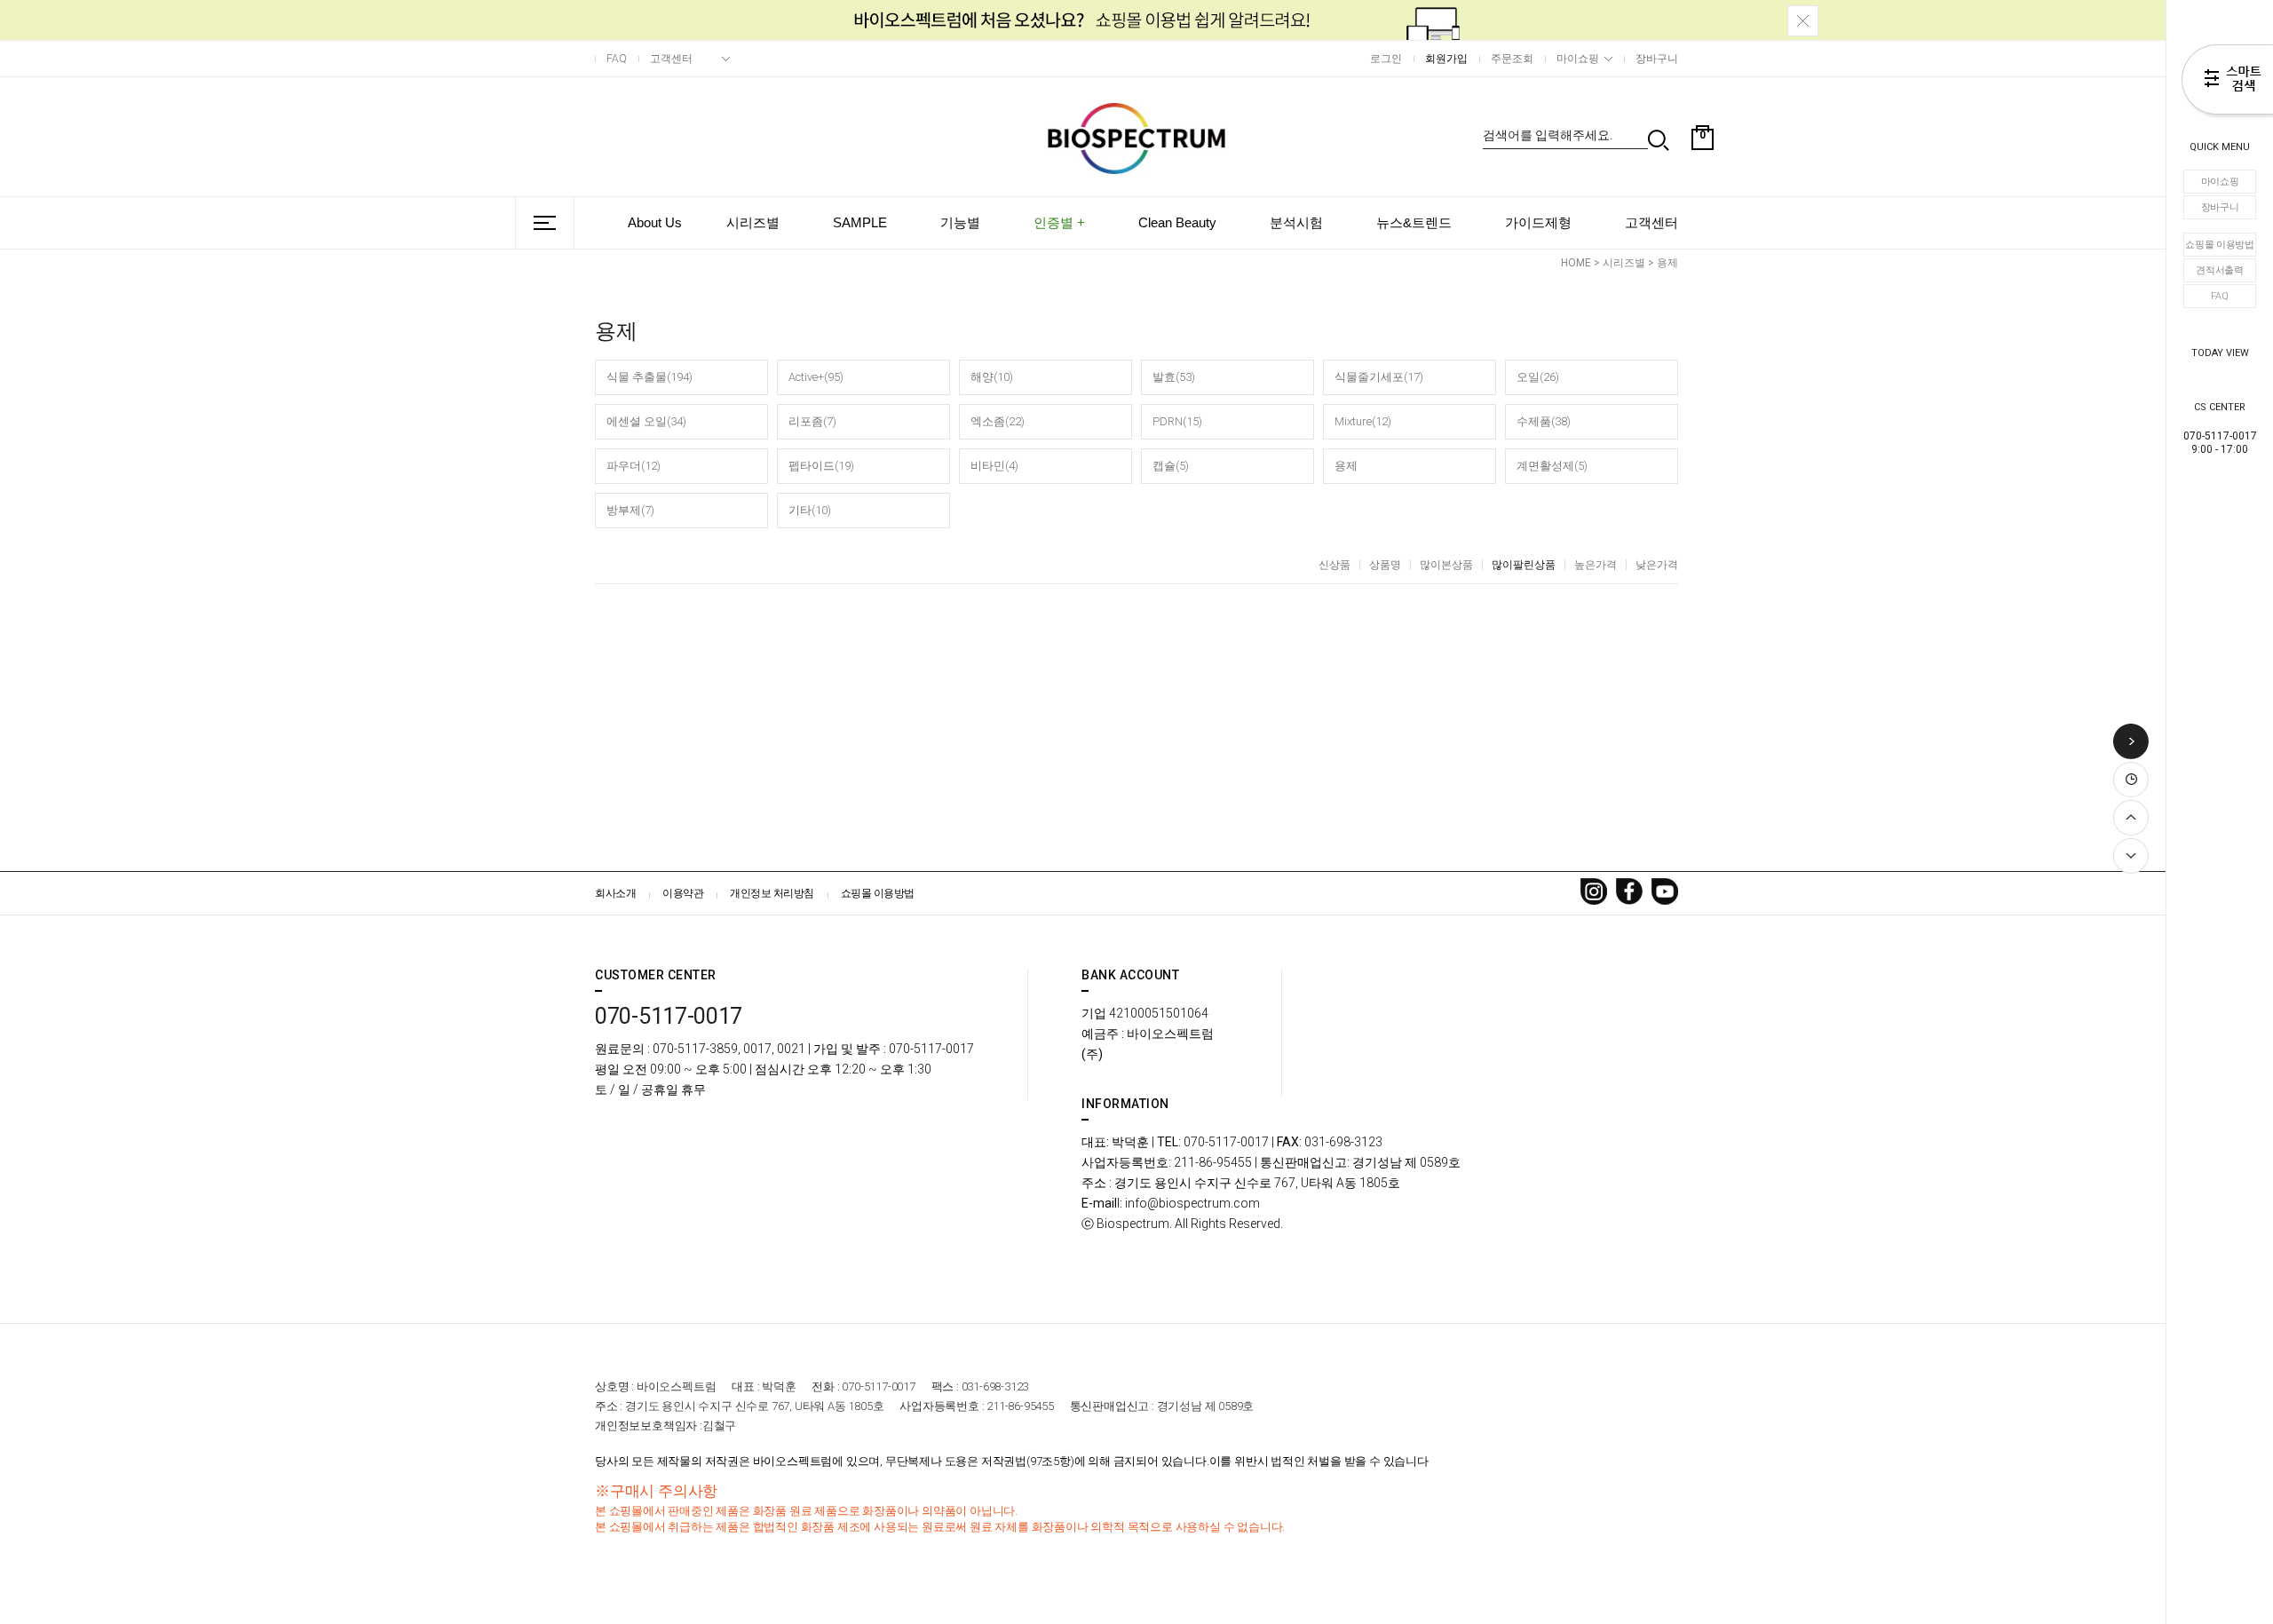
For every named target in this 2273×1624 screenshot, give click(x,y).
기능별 (960, 222)
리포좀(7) (812, 421)
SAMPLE (860, 222)
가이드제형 (1538, 222)
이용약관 (683, 893)
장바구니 (2220, 207)
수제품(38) (1544, 421)
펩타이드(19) (821, 466)
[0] (1703, 181)
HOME (1576, 263)
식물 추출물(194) (649, 377)
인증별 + (1059, 222)
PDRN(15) (1177, 421)
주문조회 (1512, 59)
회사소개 (615, 893)
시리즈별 (753, 222)
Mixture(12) (1363, 421)
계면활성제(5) (1552, 466)
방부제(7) (630, 510)
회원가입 (1446, 59)
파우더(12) (634, 466)
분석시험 (1296, 222)
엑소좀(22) (998, 421)
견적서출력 (2220, 270)
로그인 (1386, 59)
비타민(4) (994, 466)
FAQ (2219, 296)
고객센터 (671, 59)
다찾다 (2227, 83)
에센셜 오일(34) (646, 421)
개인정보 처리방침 (772, 893)
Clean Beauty (1177, 222)
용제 (1667, 263)
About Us (655, 222)
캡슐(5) (1171, 466)
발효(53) (1174, 377)
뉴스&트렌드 (1414, 222)
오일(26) (1538, 377)
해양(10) (992, 377)
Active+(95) (816, 377)
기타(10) (810, 510)
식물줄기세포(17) (1379, 377)
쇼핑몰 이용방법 (2220, 245)
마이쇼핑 (2220, 182)
